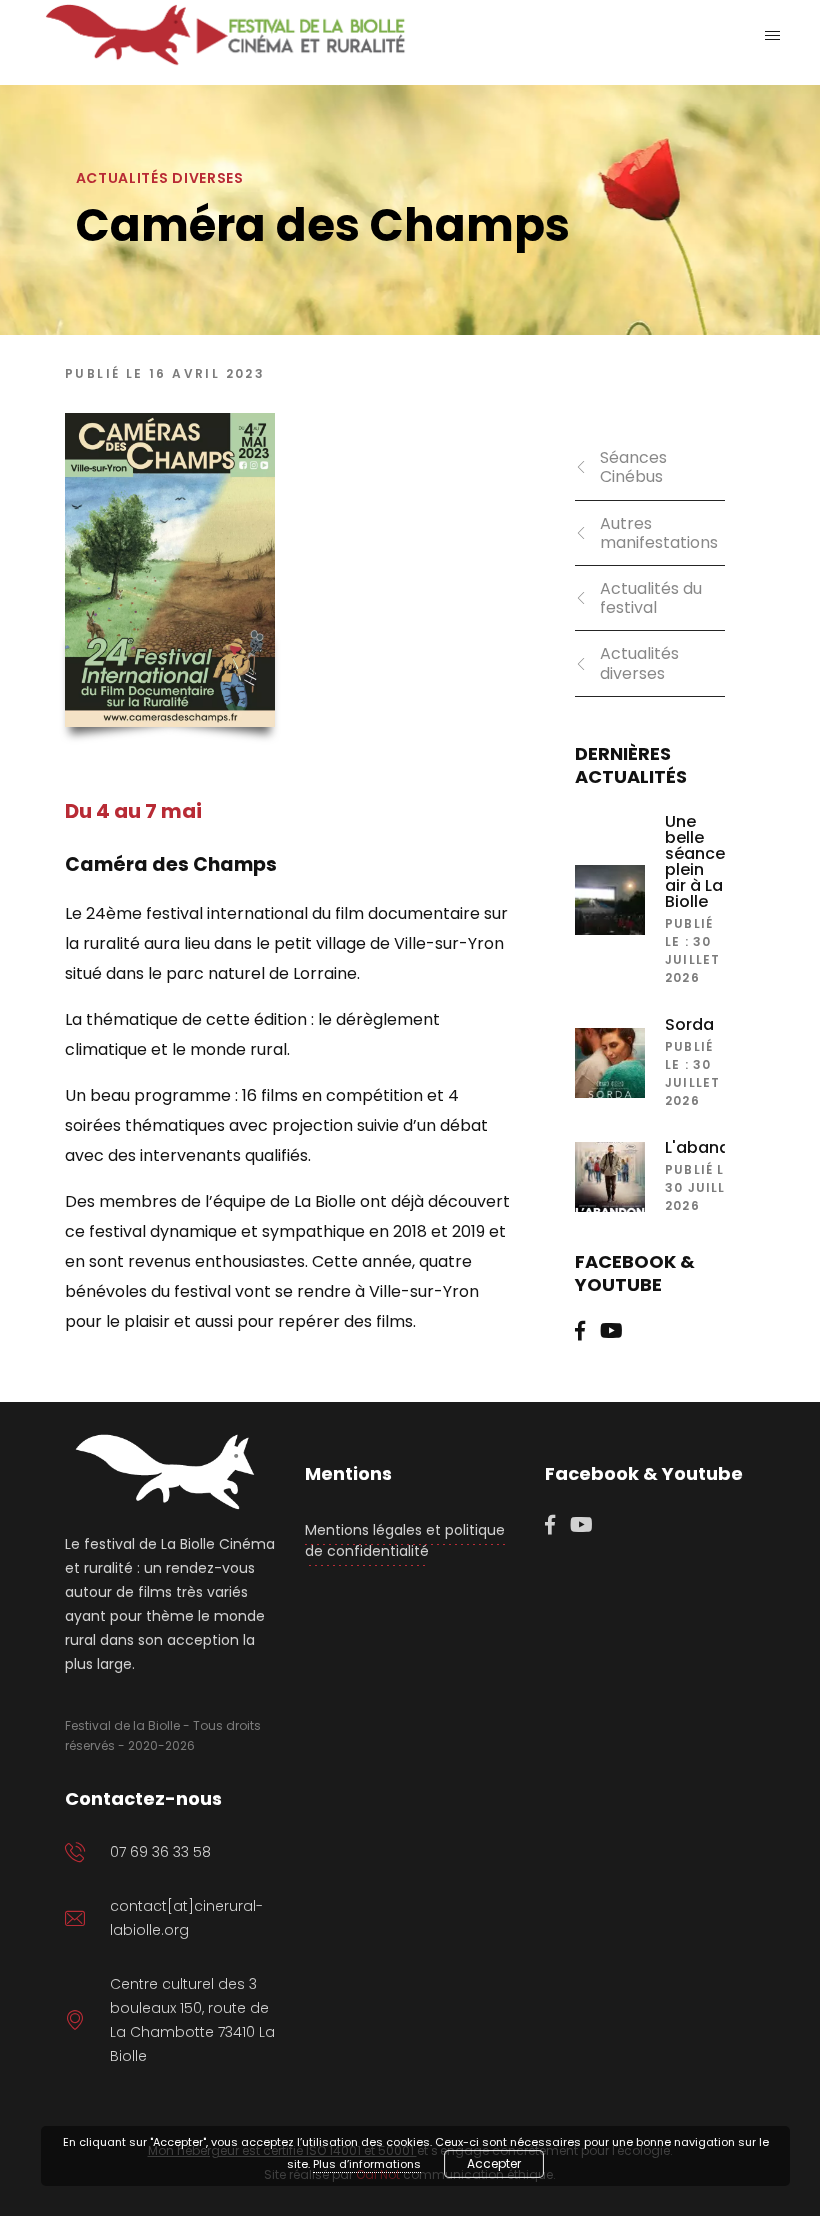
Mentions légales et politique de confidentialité (405, 1540)
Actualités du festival (651, 598)
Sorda (689, 1025)
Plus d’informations (367, 2164)
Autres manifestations (659, 533)
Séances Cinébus (633, 467)
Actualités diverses (639, 663)
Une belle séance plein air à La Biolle (695, 862)
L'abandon (708, 1148)
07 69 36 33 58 (160, 1852)
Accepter (494, 2163)
